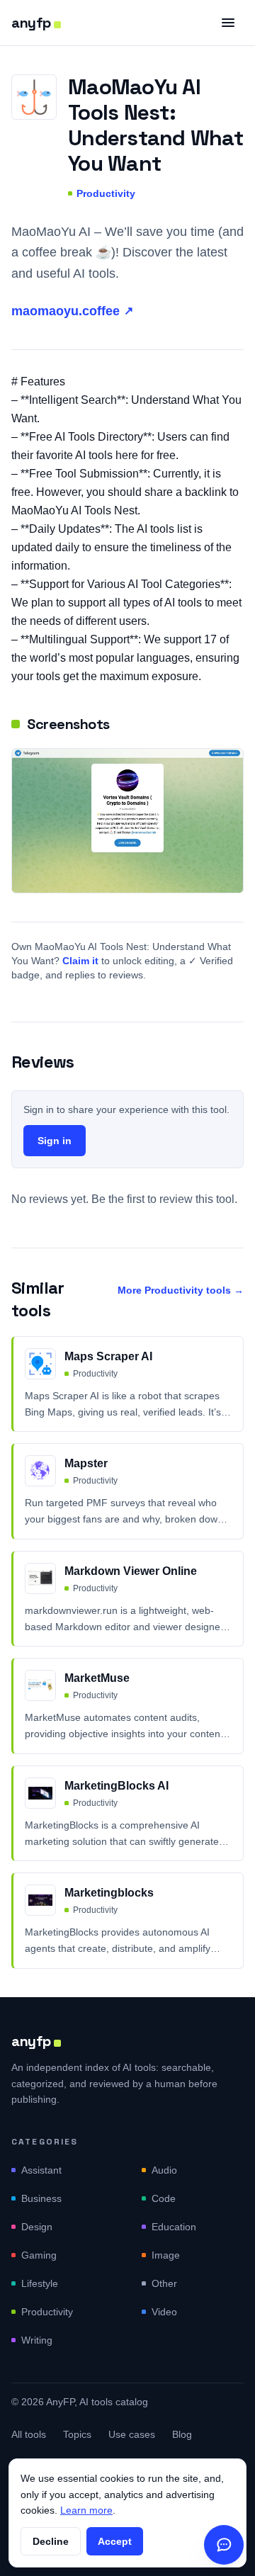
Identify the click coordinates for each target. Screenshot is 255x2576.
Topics (77, 2434)
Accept (115, 2541)
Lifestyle (40, 2283)
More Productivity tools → (181, 1290)
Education (174, 2227)
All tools (29, 2434)
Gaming (39, 2255)
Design (37, 2227)
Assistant (41, 2170)
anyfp (31, 23)
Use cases (132, 2434)
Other (164, 2283)
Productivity (106, 193)
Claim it (80, 961)
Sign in (55, 1141)
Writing (37, 2340)
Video (164, 2312)
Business (41, 2198)
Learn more (86, 2510)
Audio (164, 2170)
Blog (182, 2434)
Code (164, 2198)
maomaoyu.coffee (72, 311)
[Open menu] (228, 23)
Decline (51, 2541)
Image (166, 2255)
